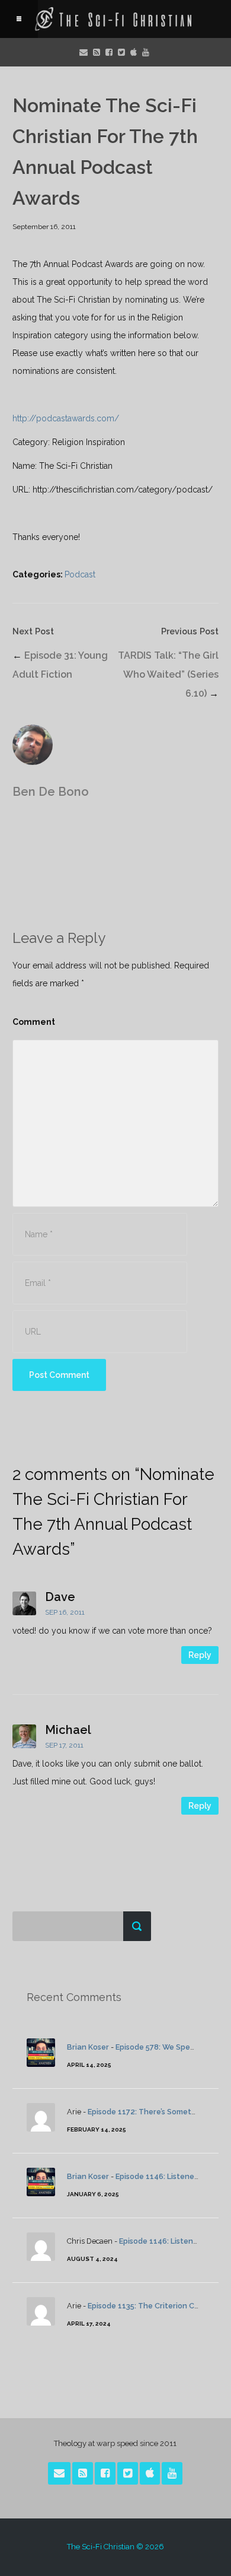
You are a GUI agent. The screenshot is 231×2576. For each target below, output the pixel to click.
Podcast (80, 574)
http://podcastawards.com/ (66, 418)
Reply (200, 1655)
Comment (34, 1022)
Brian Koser (88, 2047)
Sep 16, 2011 (65, 1612)
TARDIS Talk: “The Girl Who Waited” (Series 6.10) (168, 674)
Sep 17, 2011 (64, 1745)
